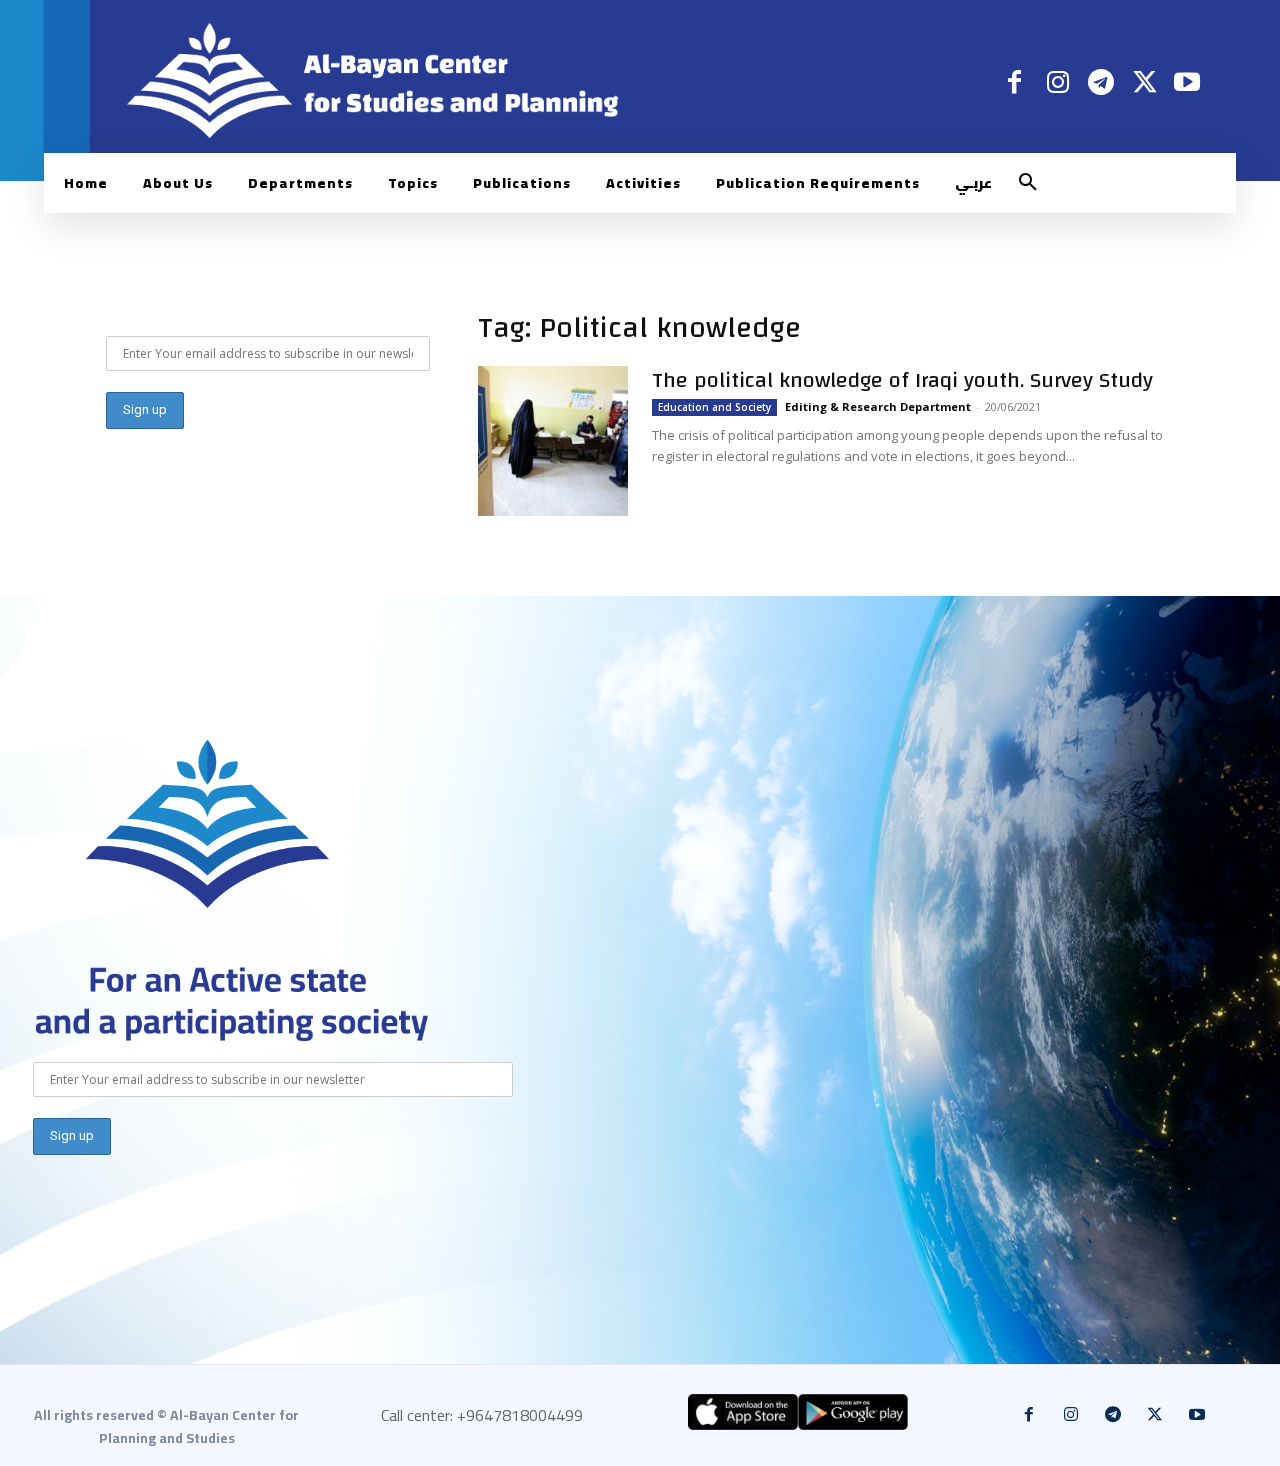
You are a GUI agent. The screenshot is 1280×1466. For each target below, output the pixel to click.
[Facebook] (1014, 81)
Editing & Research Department (878, 406)
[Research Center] (208, 824)
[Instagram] (1057, 81)
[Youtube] (1187, 81)
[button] (1028, 183)
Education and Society (714, 407)
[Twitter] (1144, 81)
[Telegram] (1100, 81)
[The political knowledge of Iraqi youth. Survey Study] (553, 441)
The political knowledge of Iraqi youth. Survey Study (902, 380)
